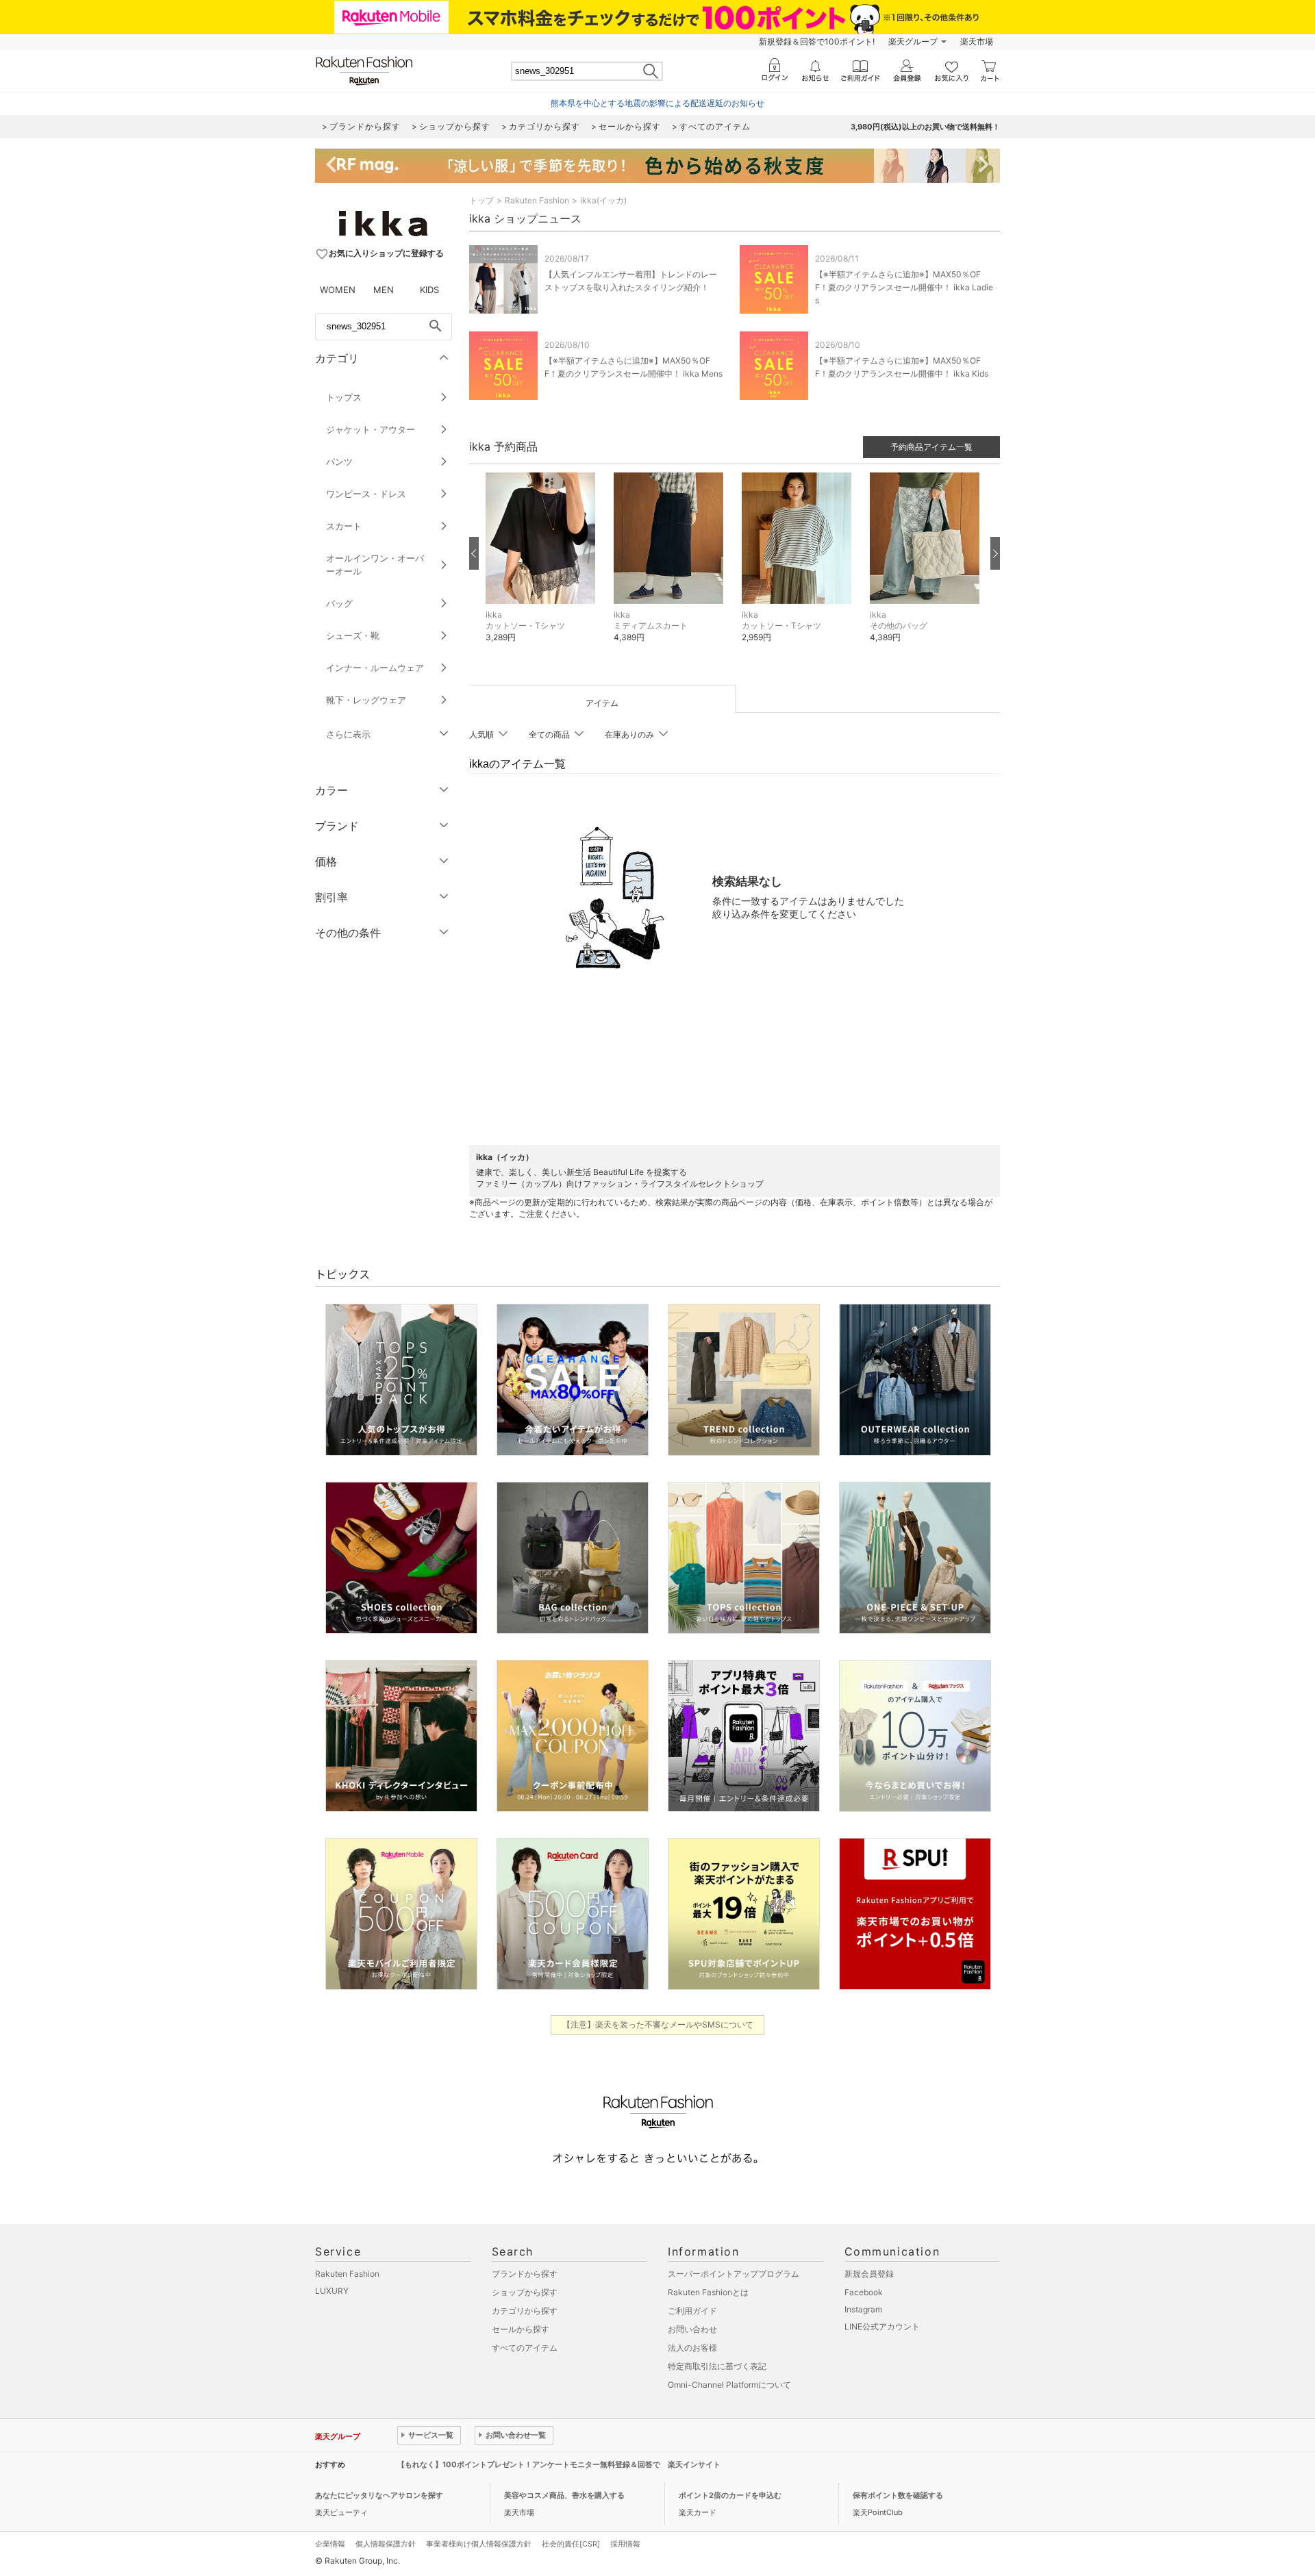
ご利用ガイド (692, 2311)
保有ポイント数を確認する (898, 2495)
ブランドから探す (525, 2274)
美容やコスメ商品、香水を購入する (564, 2495)
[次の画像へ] (995, 553)
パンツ (339, 462)
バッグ (339, 603)
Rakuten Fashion (537, 200)
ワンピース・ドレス (366, 494)
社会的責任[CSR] (571, 2544)
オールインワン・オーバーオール (375, 565)
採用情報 (625, 2544)
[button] (543, 568)
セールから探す (521, 2329)
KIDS (429, 290)
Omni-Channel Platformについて (729, 2385)
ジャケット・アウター (371, 429)
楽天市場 (977, 41)
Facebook (864, 2292)
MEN (384, 290)
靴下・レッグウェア (366, 700)
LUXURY (332, 2291)
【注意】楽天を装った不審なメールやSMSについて (658, 2024)
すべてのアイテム (525, 2348)
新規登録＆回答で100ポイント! (817, 41)
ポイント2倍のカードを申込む (730, 2495)
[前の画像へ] (474, 553)
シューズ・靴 (353, 635)
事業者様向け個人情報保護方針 (479, 2544)
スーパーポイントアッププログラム (734, 2274)
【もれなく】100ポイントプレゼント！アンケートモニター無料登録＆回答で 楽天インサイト (559, 2464)
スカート (344, 526)
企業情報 (330, 2544)
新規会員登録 (869, 2274)
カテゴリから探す (525, 2311)
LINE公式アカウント (882, 2326)
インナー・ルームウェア (375, 668)
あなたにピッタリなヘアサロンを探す (379, 2495)
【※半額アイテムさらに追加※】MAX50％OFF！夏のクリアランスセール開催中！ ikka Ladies (904, 287)
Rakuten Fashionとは (708, 2292)
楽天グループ (913, 41)
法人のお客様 (692, 2348)
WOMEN (338, 290)
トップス (344, 397)
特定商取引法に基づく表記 (717, 2366)
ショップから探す (525, 2292)
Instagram (863, 2309)
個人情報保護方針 (386, 2544)
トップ (481, 200)
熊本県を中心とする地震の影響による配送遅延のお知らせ (657, 103)
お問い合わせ (692, 2329)
